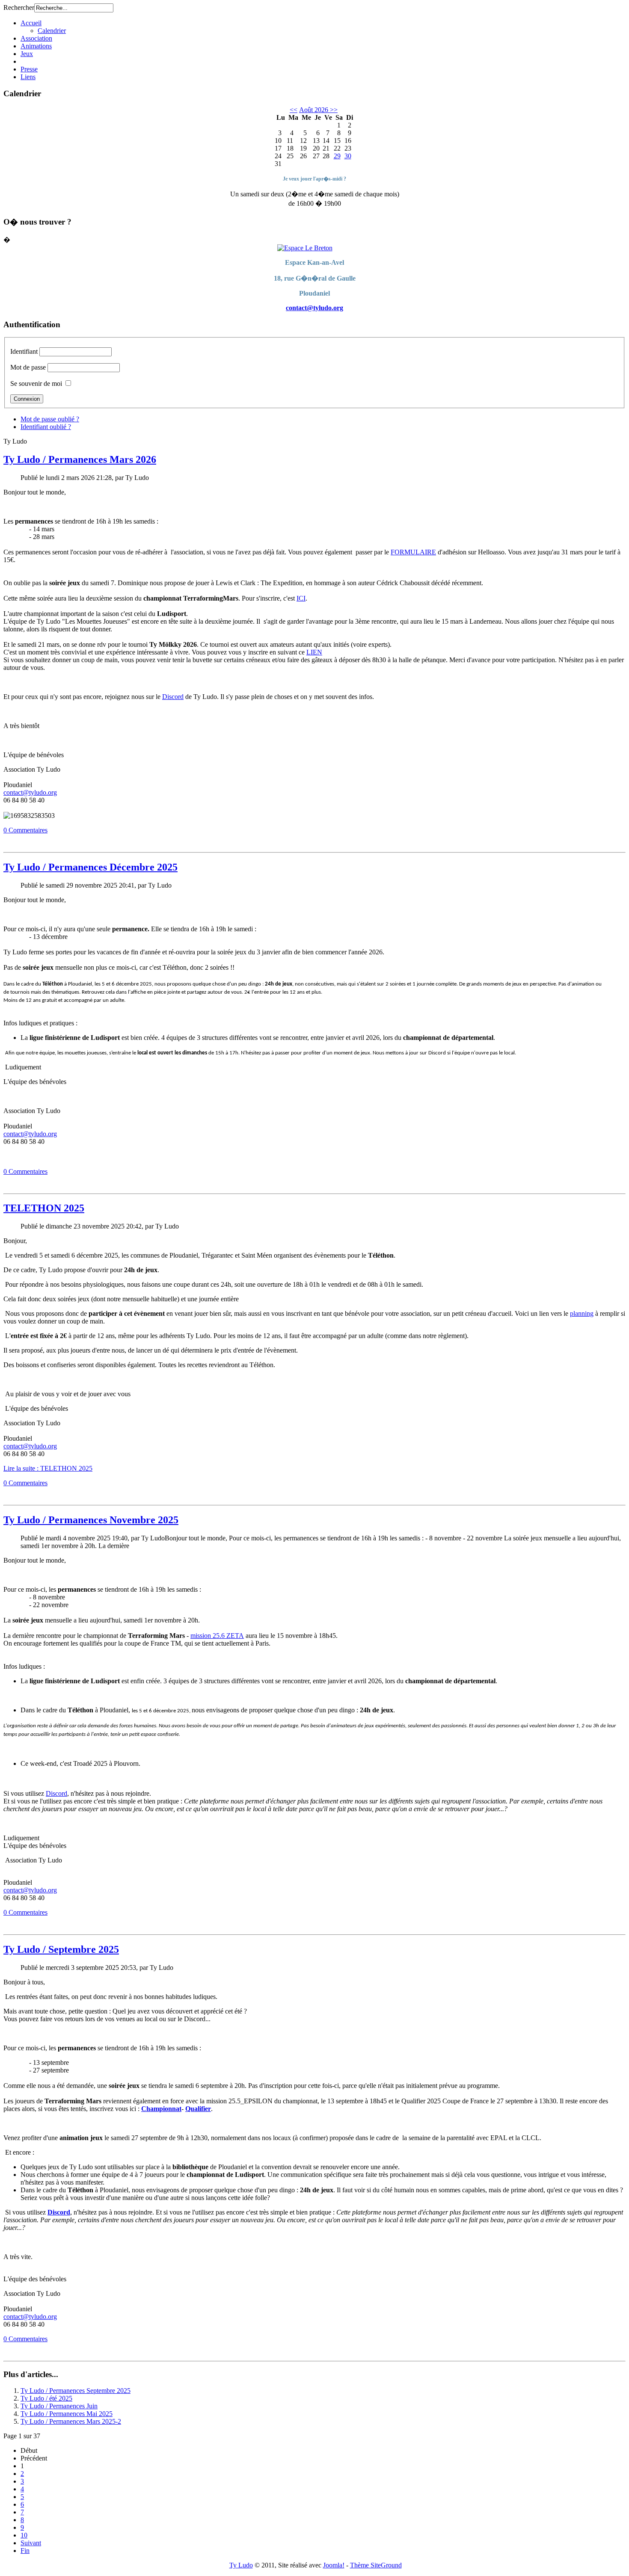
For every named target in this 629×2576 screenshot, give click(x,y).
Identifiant (24, 351)
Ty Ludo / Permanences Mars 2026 (80, 459)
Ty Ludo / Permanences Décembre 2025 (90, 867)
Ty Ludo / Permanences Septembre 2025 (76, 2391)
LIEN (314, 652)
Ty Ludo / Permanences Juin (59, 2406)
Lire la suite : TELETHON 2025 (48, 1468)
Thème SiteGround (376, 2565)
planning (582, 1313)
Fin (25, 2551)
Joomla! (334, 2565)
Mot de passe (28, 367)
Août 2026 (314, 110)
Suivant (31, 2543)
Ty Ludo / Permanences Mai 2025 (67, 2414)
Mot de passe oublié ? (50, 419)
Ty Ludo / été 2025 (46, 2398)
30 (348, 156)
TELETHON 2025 (44, 1208)
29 (337, 156)
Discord (173, 697)
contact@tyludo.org (314, 308)
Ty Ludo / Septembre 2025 (61, 1949)
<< (294, 110)
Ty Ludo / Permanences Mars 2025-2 (71, 2421)
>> (333, 110)
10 (24, 2535)
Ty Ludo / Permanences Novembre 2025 (91, 1520)
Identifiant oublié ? (46, 427)
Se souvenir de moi (36, 383)
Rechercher (19, 7)
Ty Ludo (241, 2565)
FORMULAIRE (413, 552)
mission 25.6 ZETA (217, 1636)
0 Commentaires (25, 830)
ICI (301, 598)
